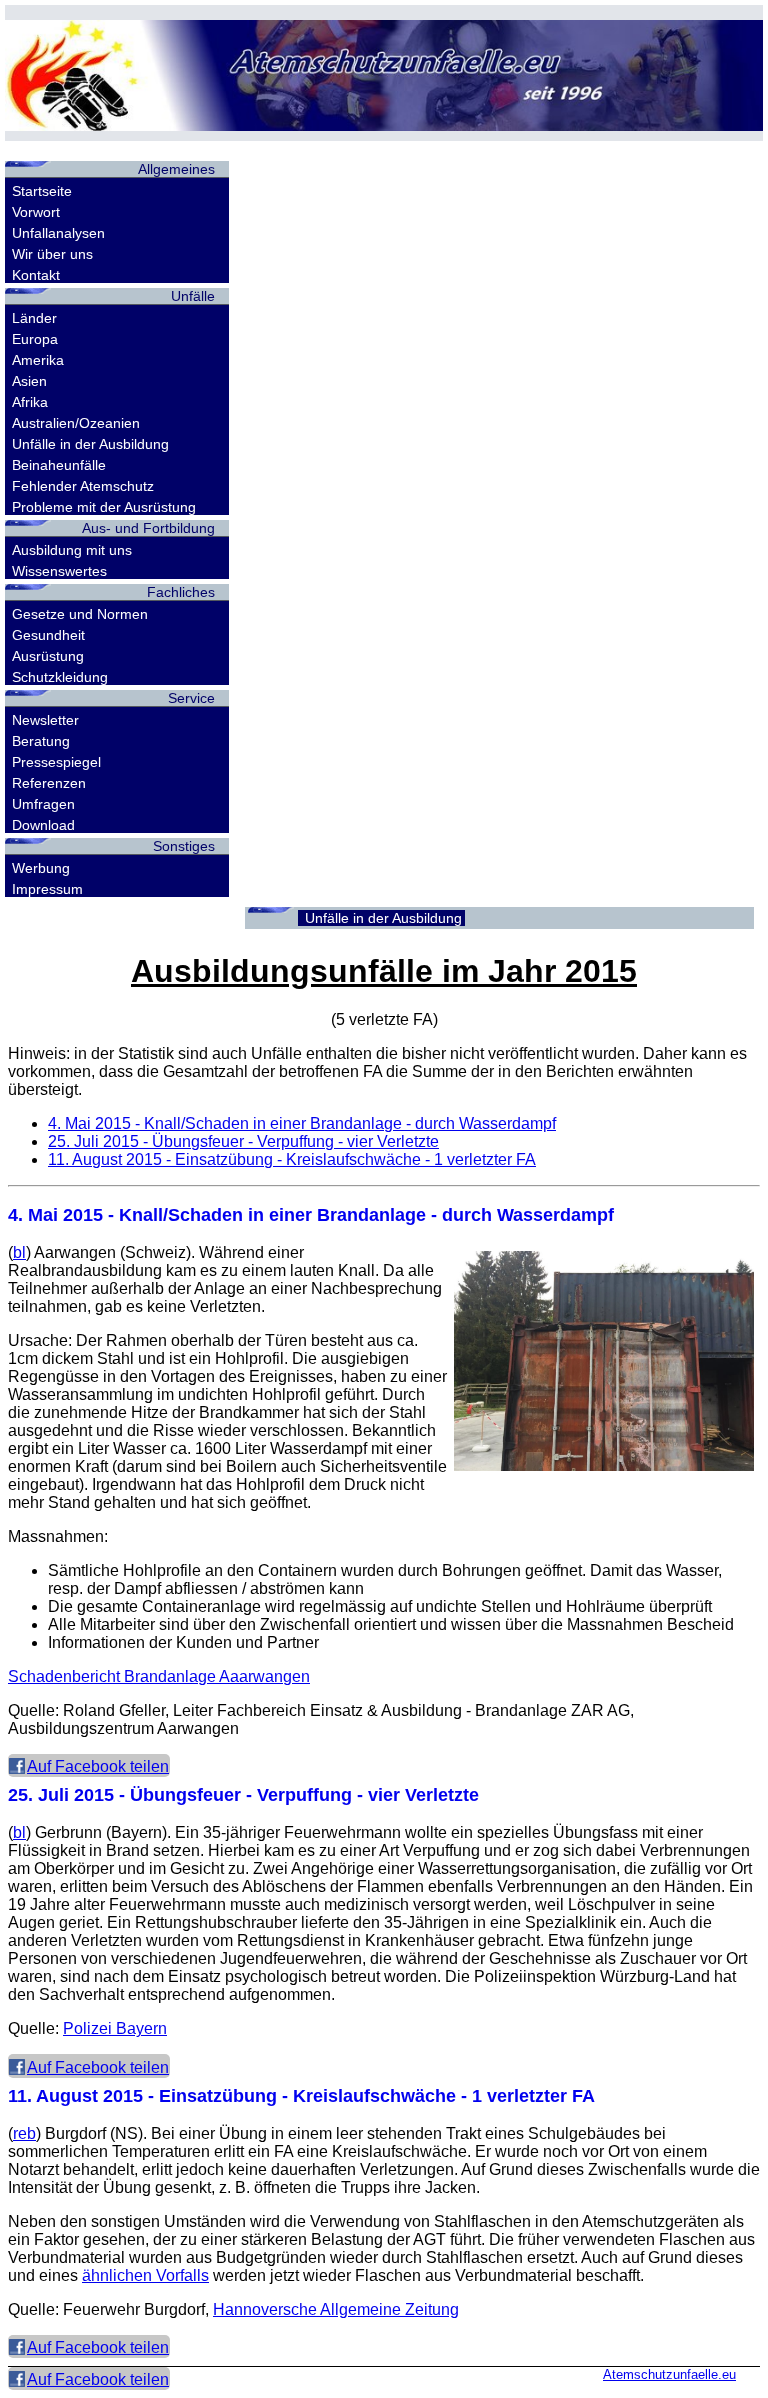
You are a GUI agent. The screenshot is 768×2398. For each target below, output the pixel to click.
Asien (29, 381)
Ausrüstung (48, 656)
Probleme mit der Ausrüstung (104, 507)
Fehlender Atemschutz (83, 486)
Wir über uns (52, 254)
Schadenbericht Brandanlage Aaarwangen (159, 1676)
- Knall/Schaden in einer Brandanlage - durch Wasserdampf (302, 1123)
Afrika (30, 402)
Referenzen (49, 783)
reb (24, 2133)
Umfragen (43, 804)
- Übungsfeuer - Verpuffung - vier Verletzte (243, 1141)
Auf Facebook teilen (98, 1766)
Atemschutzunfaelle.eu (669, 2374)
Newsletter (45, 720)
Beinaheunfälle (59, 465)
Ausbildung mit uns (72, 550)
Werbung (41, 868)
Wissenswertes (59, 571)
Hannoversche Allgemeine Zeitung (336, 2309)
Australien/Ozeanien (76, 423)
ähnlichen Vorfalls (145, 2275)
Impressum (47, 889)
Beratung (41, 741)
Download (43, 825)
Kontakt (36, 275)
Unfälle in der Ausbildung (90, 444)
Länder (34, 318)
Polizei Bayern (115, 2028)
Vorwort (36, 212)
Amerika (38, 360)
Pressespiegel (56, 762)
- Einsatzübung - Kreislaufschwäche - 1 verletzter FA (292, 1159)
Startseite (42, 191)
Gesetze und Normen (80, 614)
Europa (35, 339)
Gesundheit (48, 635)
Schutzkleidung (60, 677)
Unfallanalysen (58, 233)
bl (19, 1252)
